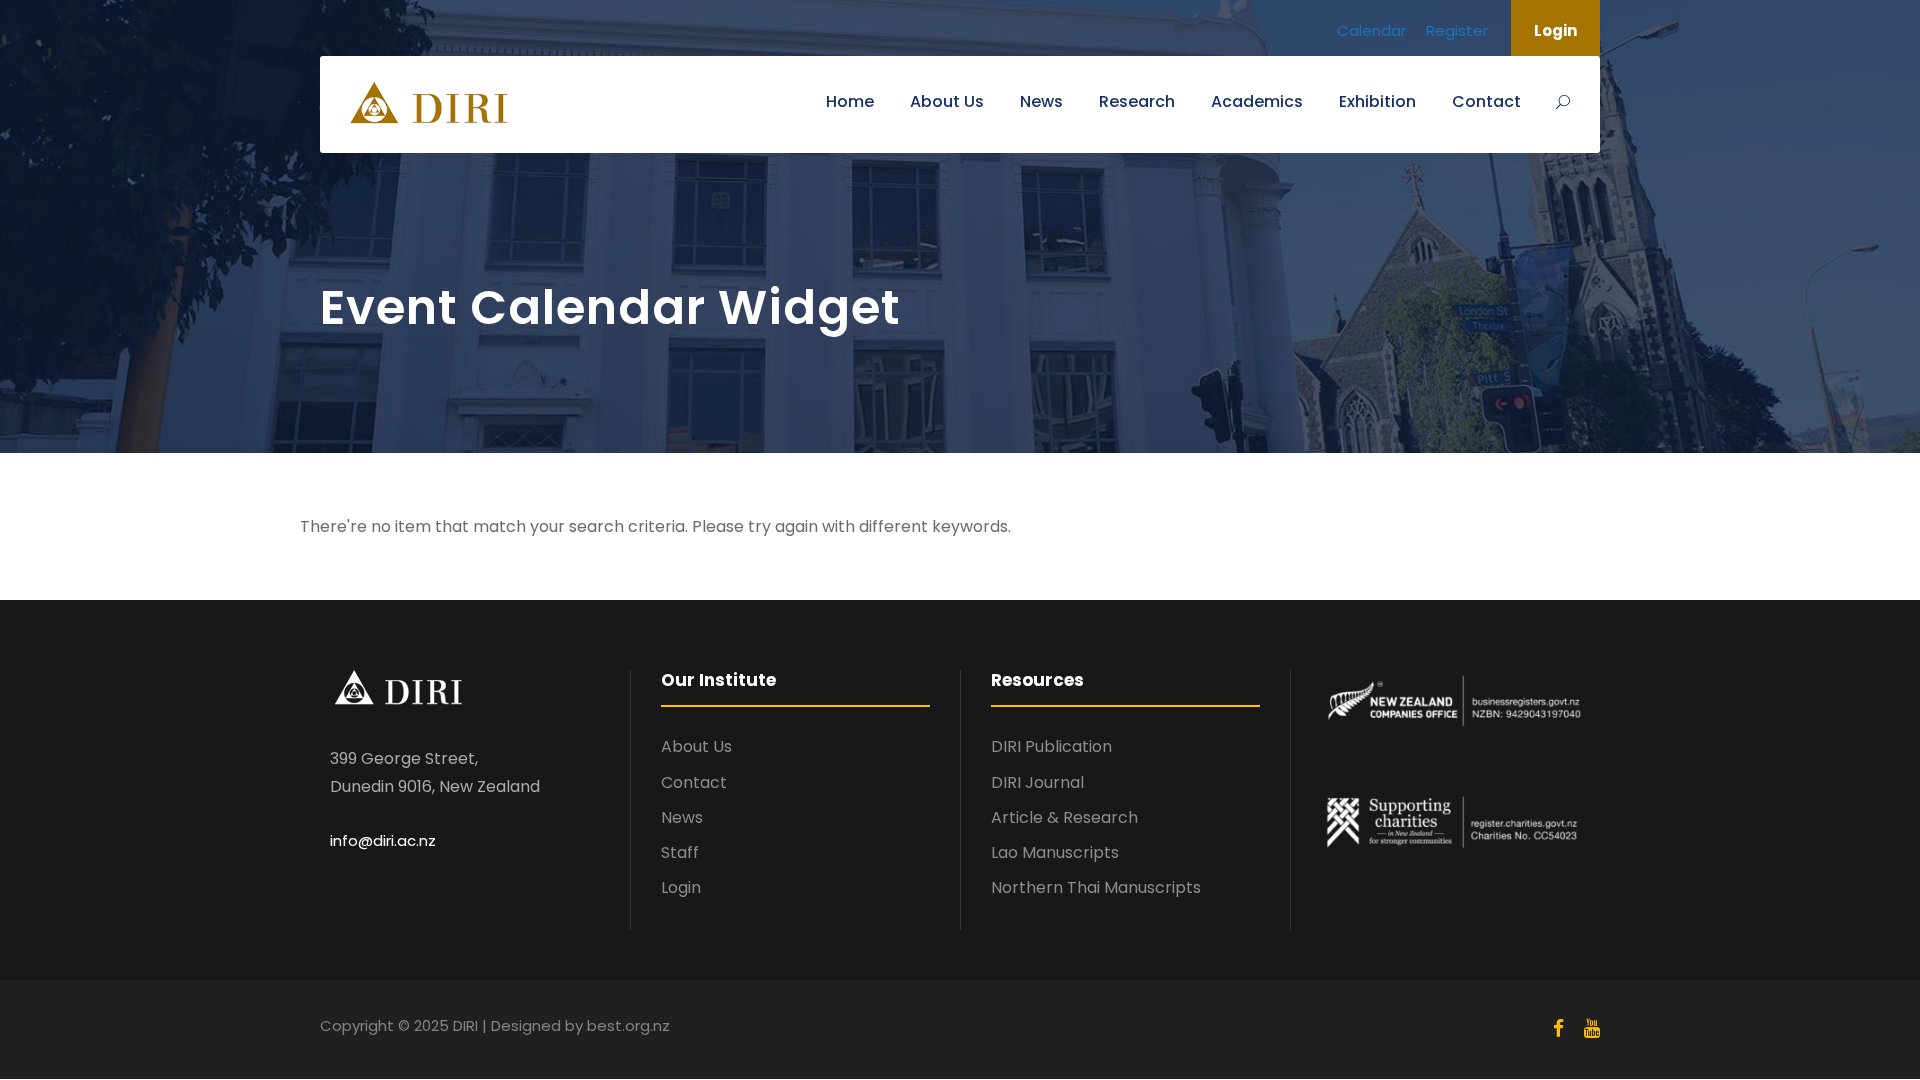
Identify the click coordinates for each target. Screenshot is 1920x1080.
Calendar (1371, 30)
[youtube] (1592, 1029)
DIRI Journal (1037, 782)
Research (1137, 101)
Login (1555, 30)
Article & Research (1064, 817)
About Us (947, 101)
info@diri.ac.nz (383, 840)
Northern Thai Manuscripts (1096, 887)
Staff (680, 852)
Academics (1257, 101)
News (1041, 101)
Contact (1486, 101)
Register (1457, 30)
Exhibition (1377, 101)
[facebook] (1558, 1029)
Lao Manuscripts (1055, 852)
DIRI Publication (1051, 746)
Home (850, 101)
